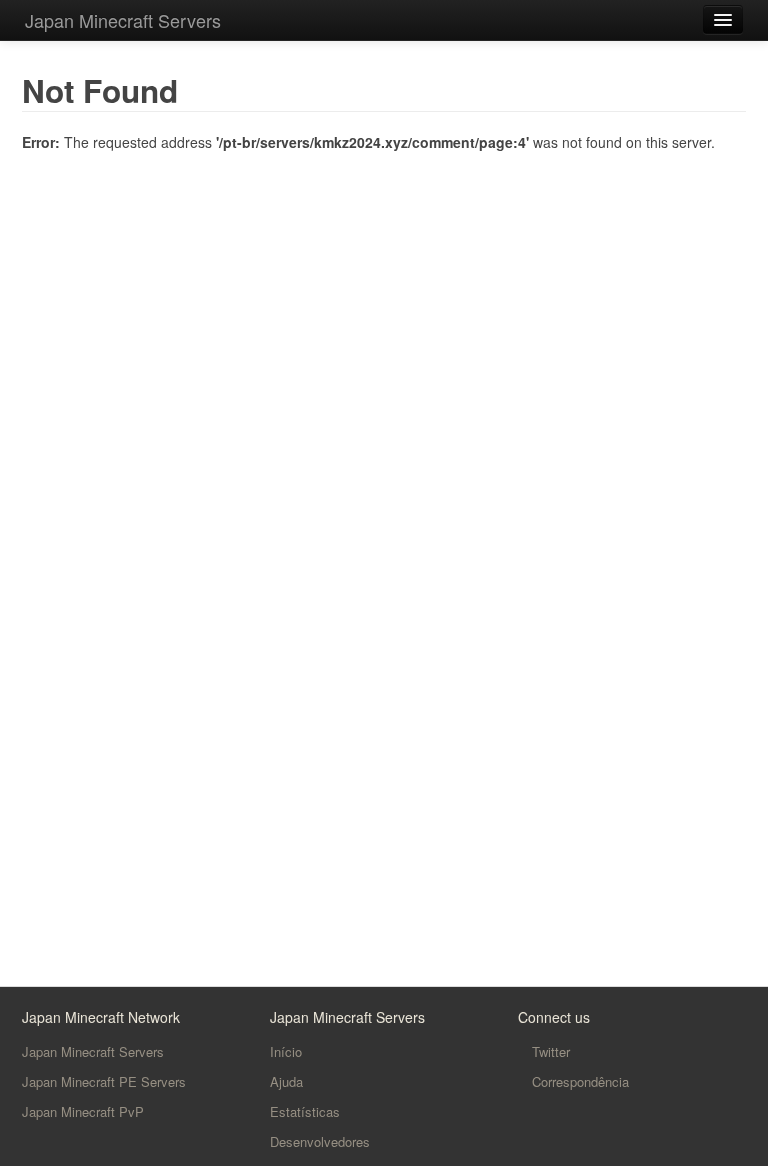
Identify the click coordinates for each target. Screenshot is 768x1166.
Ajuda (286, 1081)
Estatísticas (305, 1111)
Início (286, 1051)
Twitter (549, 1051)
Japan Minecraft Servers (123, 20)
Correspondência (578, 1081)
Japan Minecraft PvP (83, 1111)
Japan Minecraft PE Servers (104, 1081)
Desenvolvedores (320, 1141)
